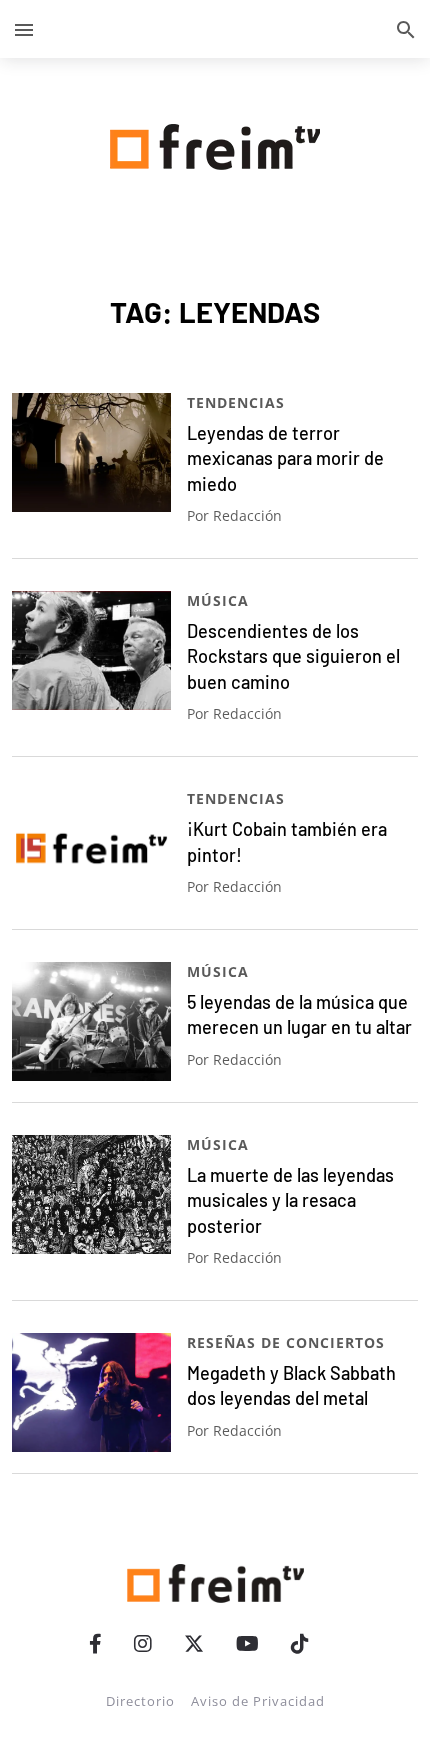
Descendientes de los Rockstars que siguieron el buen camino (293, 656)
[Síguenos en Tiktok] (300, 1643)
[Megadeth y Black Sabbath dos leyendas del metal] (91, 1392)
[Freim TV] (215, 143)
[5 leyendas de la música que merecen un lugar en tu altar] (91, 1021)
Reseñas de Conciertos (286, 1342)
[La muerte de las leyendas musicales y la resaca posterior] (91, 1194)
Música (218, 600)
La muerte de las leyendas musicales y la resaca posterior (290, 1200)
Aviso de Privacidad (258, 1701)
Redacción (247, 515)
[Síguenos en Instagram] (143, 1643)
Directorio (140, 1701)
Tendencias (236, 402)
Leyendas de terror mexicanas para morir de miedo (285, 458)
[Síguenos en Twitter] (194, 1643)
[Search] (406, 29)
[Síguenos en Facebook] (95, 1643)
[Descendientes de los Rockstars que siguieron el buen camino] (91, 650)
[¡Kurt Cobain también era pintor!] (91, 848)
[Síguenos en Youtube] (247, 1643)
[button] (24, 29)
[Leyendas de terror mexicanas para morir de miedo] (91, 452)
